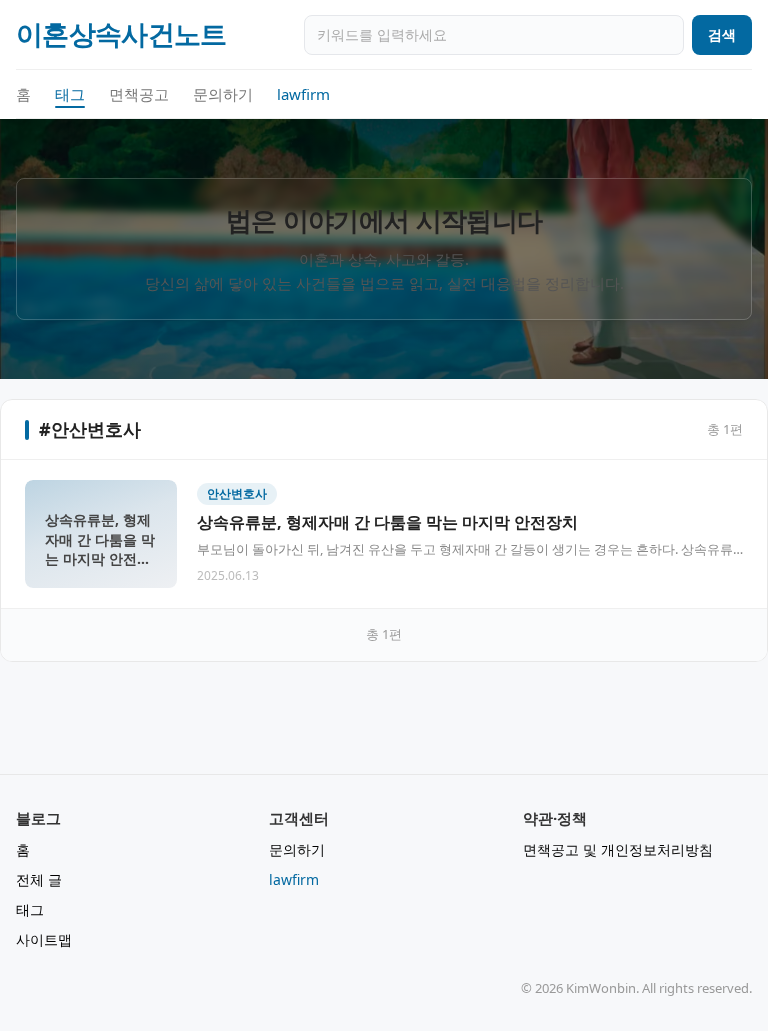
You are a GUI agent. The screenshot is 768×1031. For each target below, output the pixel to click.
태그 (70, 94)
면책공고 (139, 94)
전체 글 (39, 879)
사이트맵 (44, 939)
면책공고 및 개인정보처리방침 (618, 849)
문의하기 (223, 94)
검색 (722, 34)
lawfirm (303, 94)
